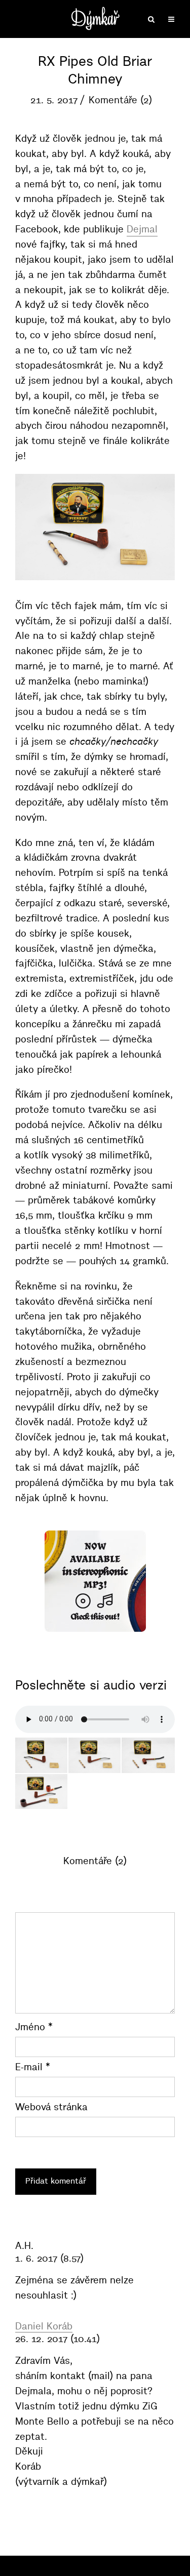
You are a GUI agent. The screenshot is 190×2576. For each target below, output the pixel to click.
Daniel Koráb (44, 2326)
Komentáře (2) (120, 100)
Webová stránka (51, 2107)
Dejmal (142, 229)
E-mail (33, 2067)
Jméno (34, 2027)
